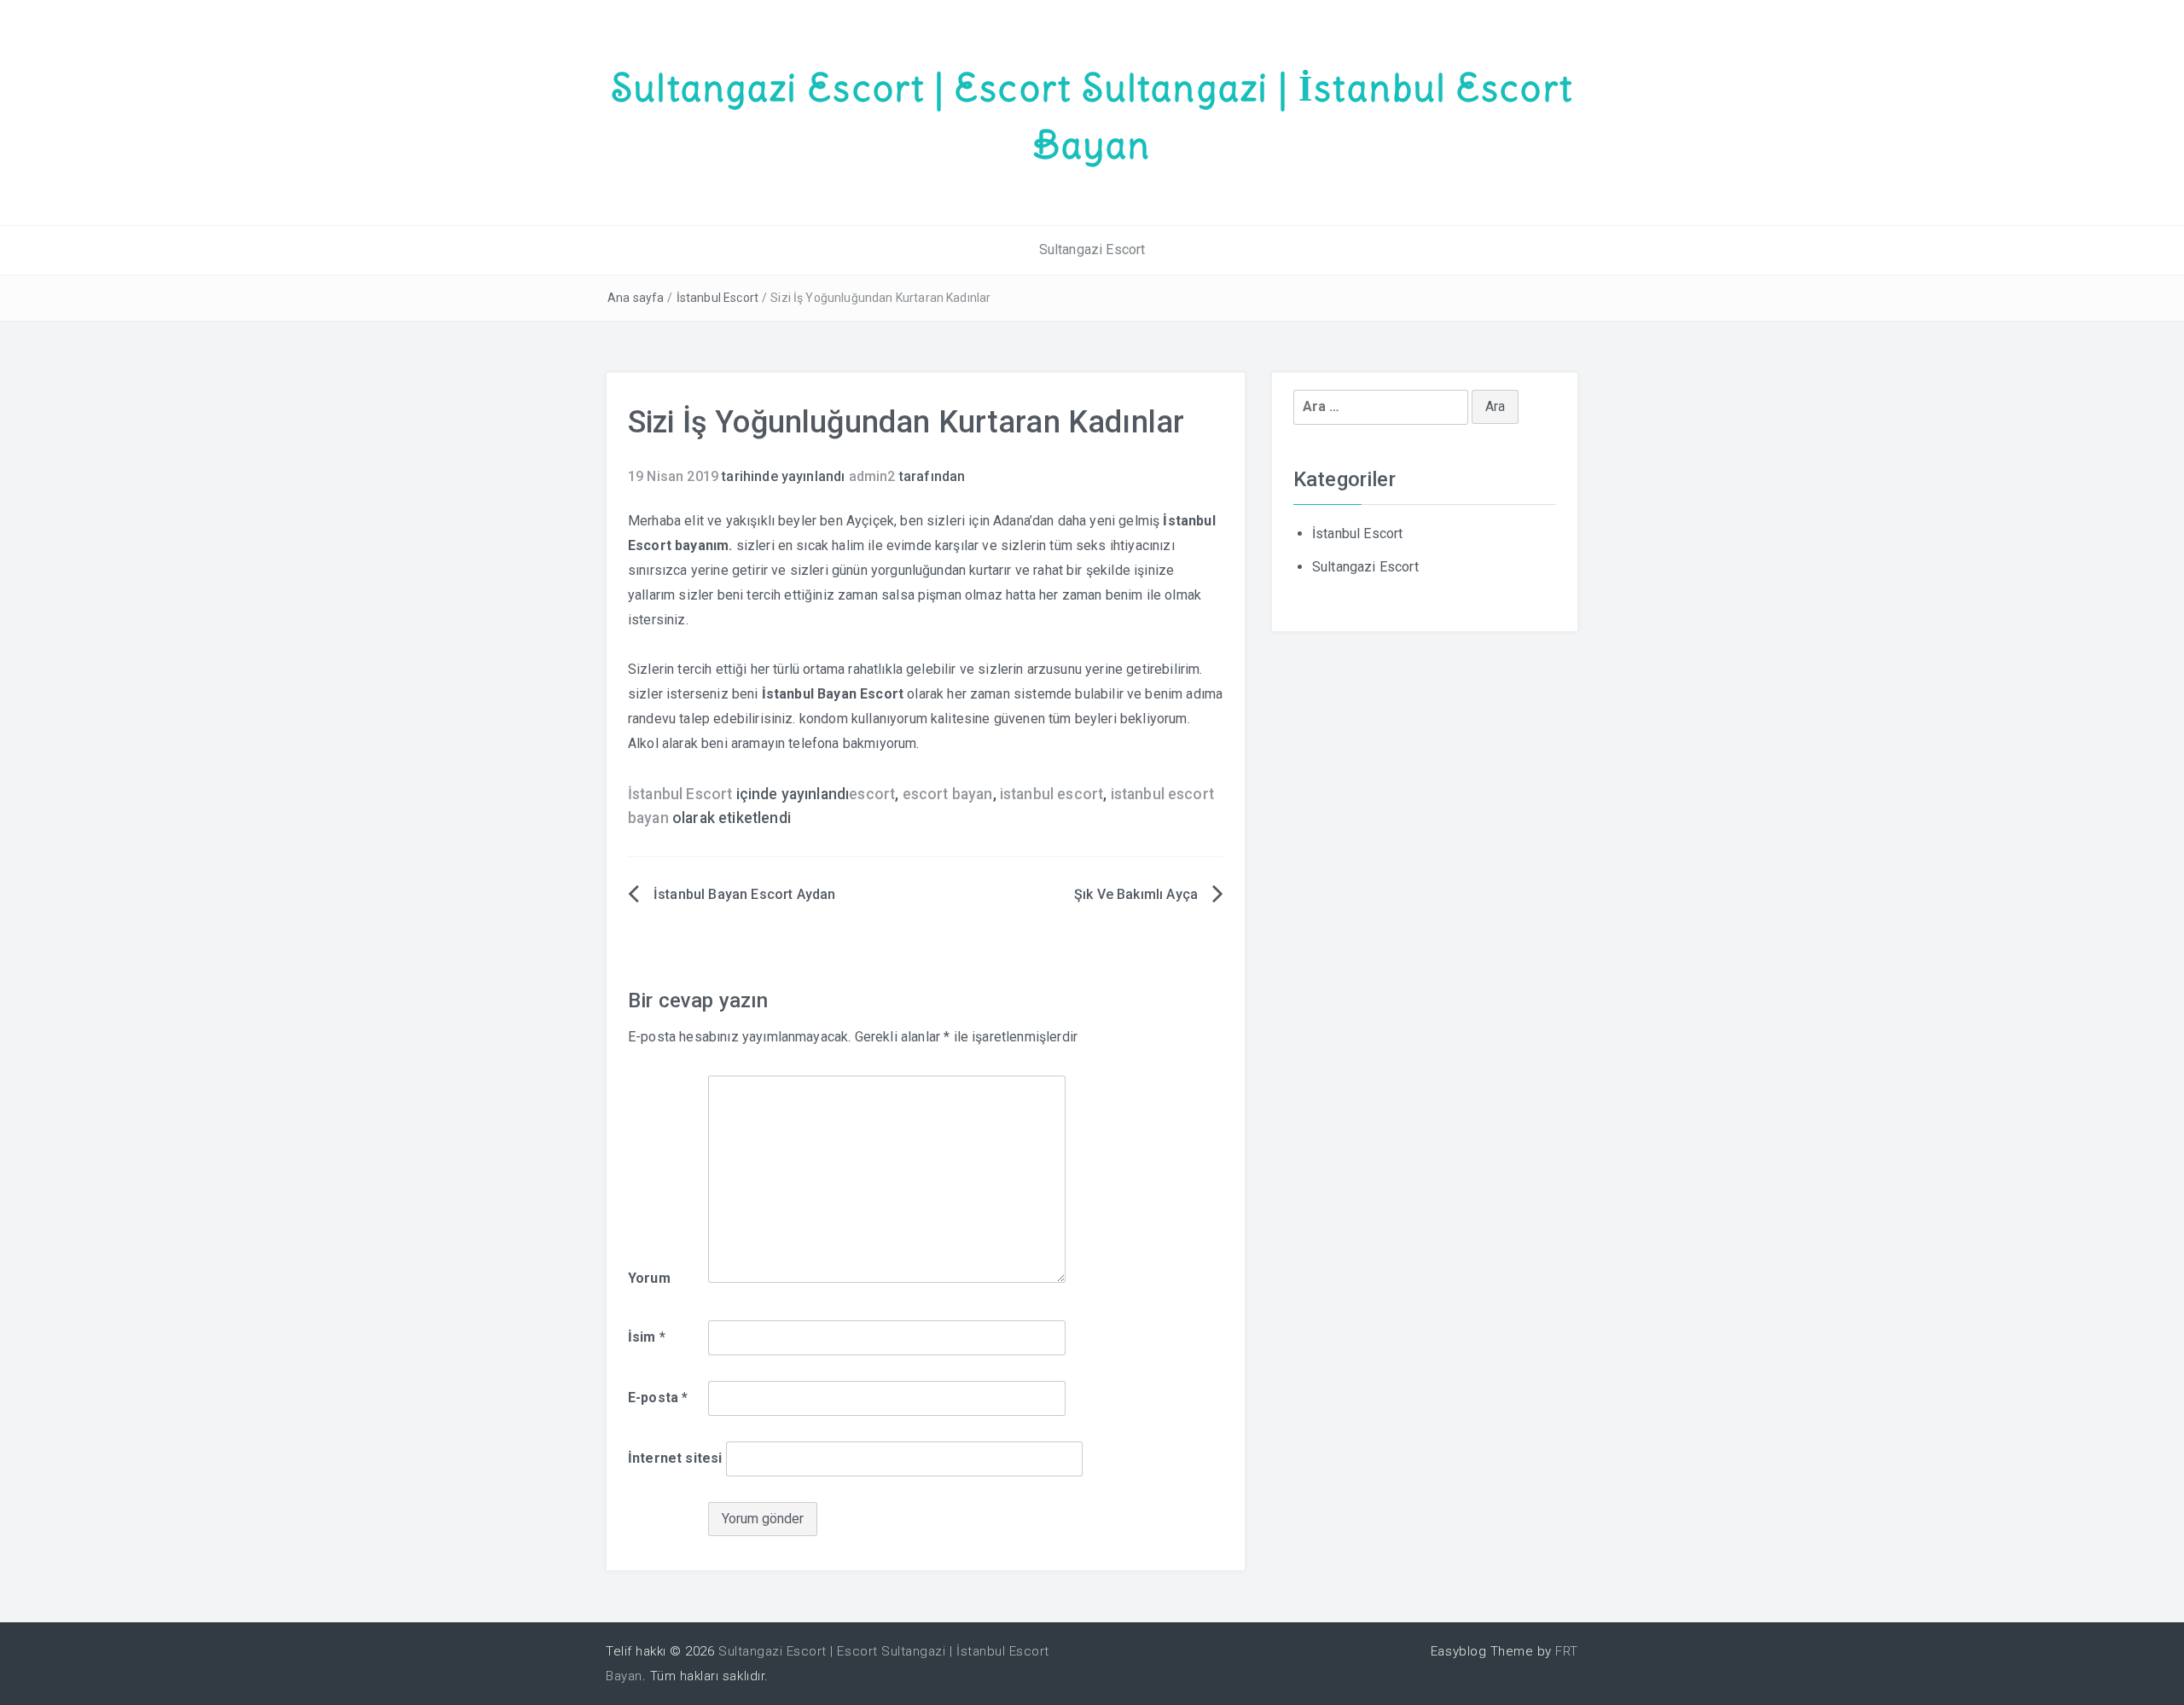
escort (872, 794)
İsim (647, 1337)
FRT (1567, 1651)
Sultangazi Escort (1092, 249)
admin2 (872, 476)
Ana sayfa (636, 298)
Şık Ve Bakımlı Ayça (1136, 894)
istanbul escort (1051, 794)
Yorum (649, 1278)
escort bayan (948, 794)
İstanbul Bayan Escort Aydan (744, 894)
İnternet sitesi (675, 1458)
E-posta (658, 1398)
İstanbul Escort (717, 298)
